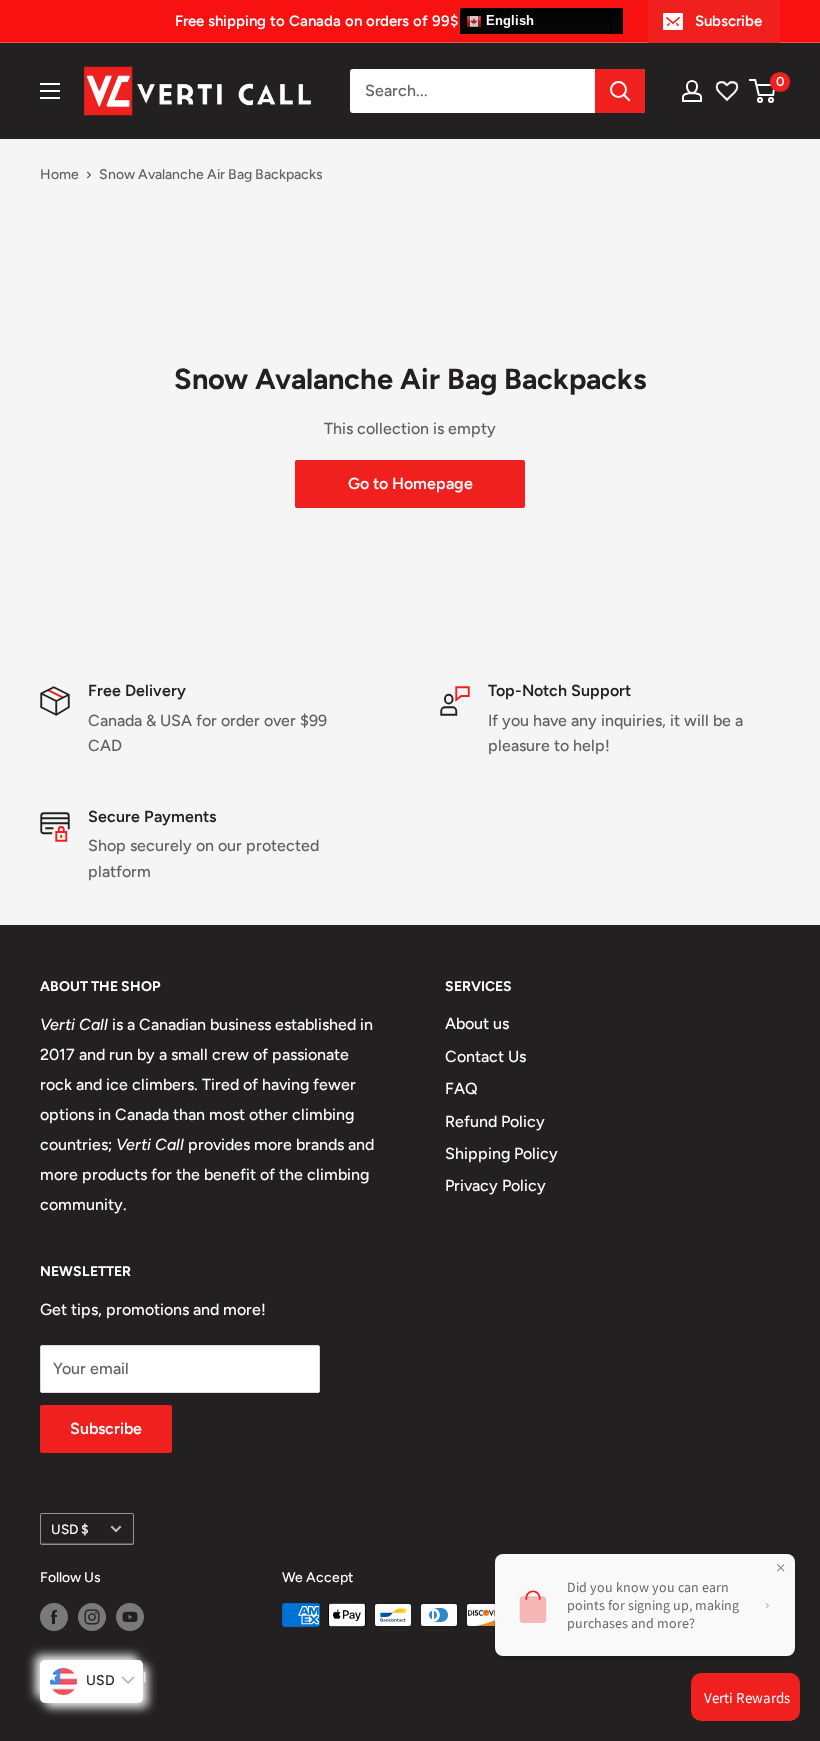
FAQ (461, 1088)
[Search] (620, 91)
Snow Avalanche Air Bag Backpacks (211, 174)
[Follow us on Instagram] (92, 1617)
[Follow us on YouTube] (130, 1617)
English (508, 20)
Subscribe (728, 21)
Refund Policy (495, 1121)
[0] (763, 91)
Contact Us (485, 1056)
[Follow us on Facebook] (54, 1617)
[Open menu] (50, 91)
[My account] (692, 91)
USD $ (70, 1529)
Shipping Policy (501, 1153)
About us (477, 1023)
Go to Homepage (410, 483)
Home (59, 174)
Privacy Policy (495, 1185)
